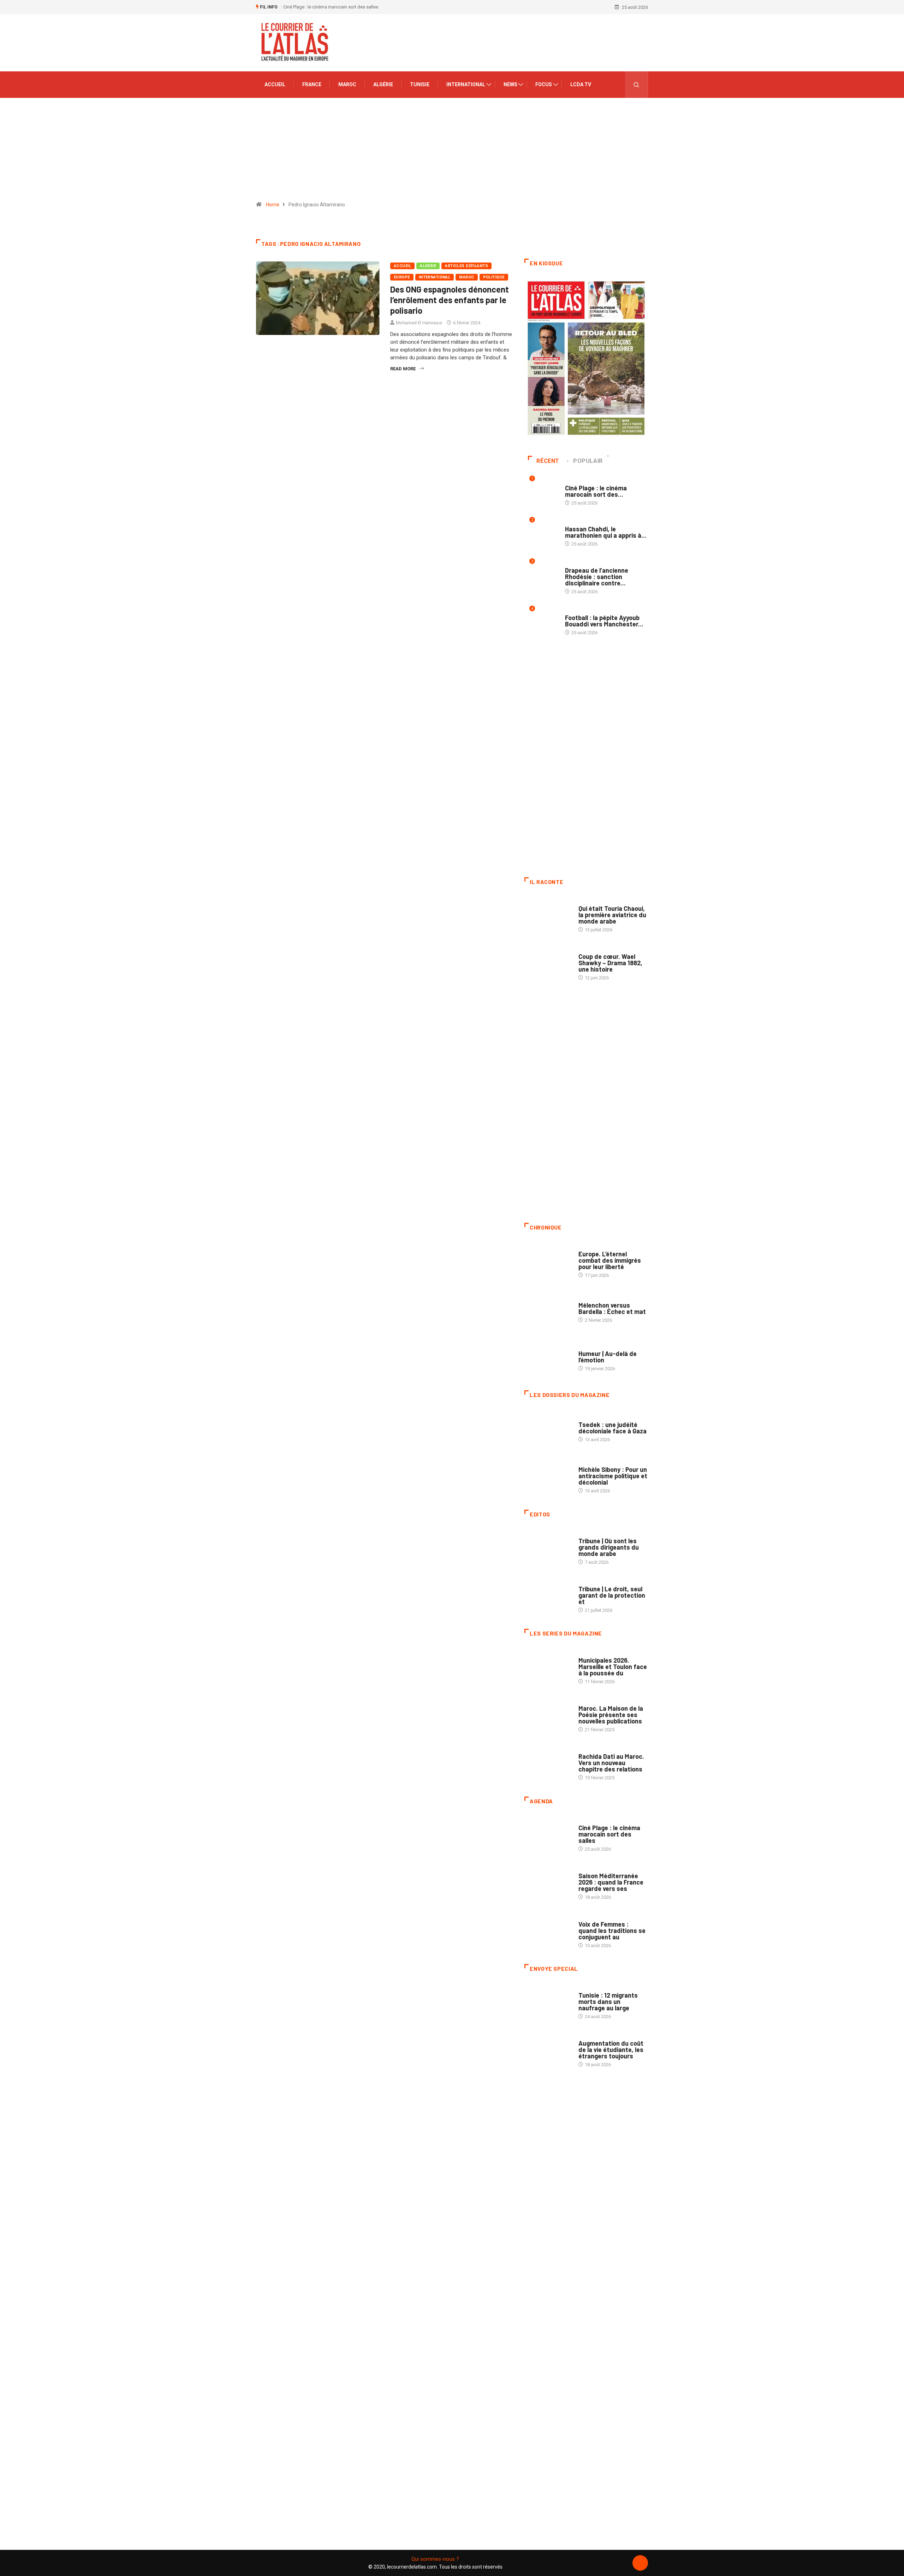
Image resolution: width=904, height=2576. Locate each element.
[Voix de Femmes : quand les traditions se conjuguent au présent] (548, 1931)
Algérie (383, 84)
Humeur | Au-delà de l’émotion (608, 1357)
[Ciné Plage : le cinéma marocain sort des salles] (548, 1835)
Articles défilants (466, 266)
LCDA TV (581, 84)
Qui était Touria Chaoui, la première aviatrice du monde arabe (612, 915)
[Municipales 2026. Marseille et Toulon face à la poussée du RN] (548, 1667)
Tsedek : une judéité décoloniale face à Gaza (612, 1428)
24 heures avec (595, 1749)
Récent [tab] (548, 461)
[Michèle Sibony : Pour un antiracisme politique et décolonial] (548, 1476)
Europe (402, 277)
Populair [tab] (588, 461)
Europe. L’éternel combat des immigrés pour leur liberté (610, 1260)
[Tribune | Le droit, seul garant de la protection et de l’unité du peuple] (548, 1596)
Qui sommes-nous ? (435, 2559)
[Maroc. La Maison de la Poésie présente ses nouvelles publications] (548, 1715)
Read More (403, 369)
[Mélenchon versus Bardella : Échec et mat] (548, 1309)
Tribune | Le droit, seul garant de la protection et (612, 1595)
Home (273, 205)
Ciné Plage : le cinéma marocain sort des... (596, 491)
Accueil (275, 84)
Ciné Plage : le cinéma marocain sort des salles (331, 7)
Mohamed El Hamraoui (419, 323)
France (312, 84)
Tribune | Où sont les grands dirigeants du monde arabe (609, 1547)
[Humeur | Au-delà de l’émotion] (548, 1357)
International (466, 84)
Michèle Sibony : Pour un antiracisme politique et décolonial (613, 1476)
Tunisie (420, 84)
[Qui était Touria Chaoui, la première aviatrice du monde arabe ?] (548, 915)
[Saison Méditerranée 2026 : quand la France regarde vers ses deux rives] (548, 1883)
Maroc (347, 84)
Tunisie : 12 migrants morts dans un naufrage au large (608, 2002)
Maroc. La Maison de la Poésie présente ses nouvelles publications (611, 1715)
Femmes (587, 1463)
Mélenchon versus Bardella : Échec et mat (612, 1308)
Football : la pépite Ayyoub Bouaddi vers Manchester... (604, 621)
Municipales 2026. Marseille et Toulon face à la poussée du (613, 1667)
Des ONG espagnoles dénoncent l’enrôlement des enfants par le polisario (450, 300)
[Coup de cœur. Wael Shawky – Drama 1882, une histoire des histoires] (548, 963)
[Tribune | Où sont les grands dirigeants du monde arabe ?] (548, 1548)
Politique (494, 277)
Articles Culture (598, 901)
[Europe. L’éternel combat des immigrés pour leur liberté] (548, 1261)
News (510, 84)
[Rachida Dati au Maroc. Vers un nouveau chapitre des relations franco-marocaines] (548, 1763)
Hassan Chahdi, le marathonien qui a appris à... (606, 532)
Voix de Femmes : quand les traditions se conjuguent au (612, 1930)
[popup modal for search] (637, 85)
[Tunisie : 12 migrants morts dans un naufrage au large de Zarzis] (548, 2002)
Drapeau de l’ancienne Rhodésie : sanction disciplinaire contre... (597, 577)
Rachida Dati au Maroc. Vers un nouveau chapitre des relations (611, 1763)
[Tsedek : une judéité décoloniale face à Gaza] (548, 1428)
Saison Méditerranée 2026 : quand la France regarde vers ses (611, 1882)
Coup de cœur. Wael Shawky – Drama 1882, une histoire (610, 963)
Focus (544, 84)
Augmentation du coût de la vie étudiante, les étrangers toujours (611, 2050)
